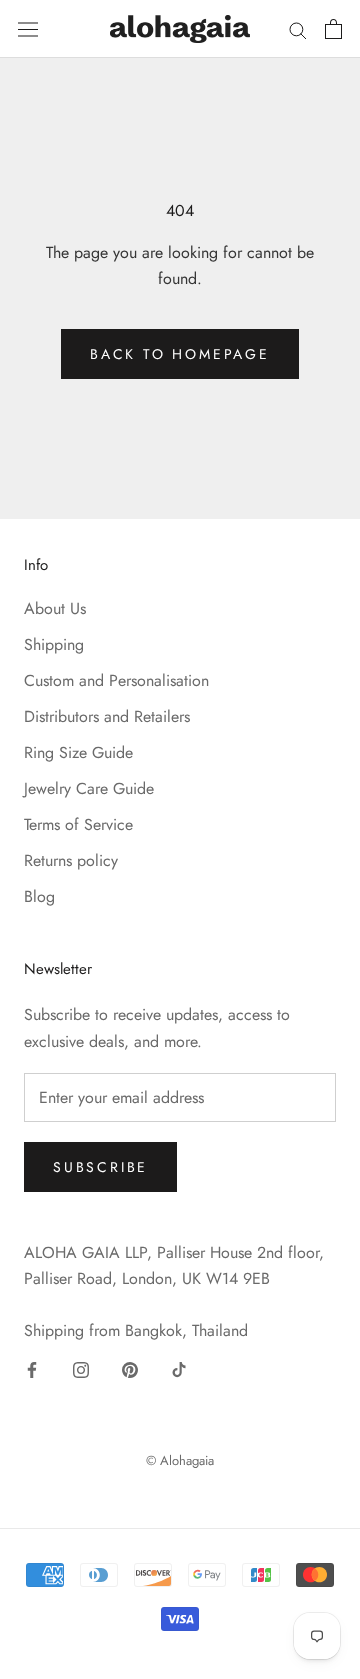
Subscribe (100, 1167)
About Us (55, 608)
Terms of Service (78, 824)
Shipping (54, 644)
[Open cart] (333, 29)
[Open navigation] (28, 28)
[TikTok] (179, 1369)
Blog (39, 896)
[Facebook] (32, 1369)
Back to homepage (180, 354)
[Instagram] (81, 1369)
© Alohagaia (180, 1460)
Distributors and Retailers (107, 716)
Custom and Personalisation (116, 680)
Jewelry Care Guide (89, 788)
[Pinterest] (130, 1369)
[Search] (298, 29)
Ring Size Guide (78, 752)
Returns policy (71, 860)
